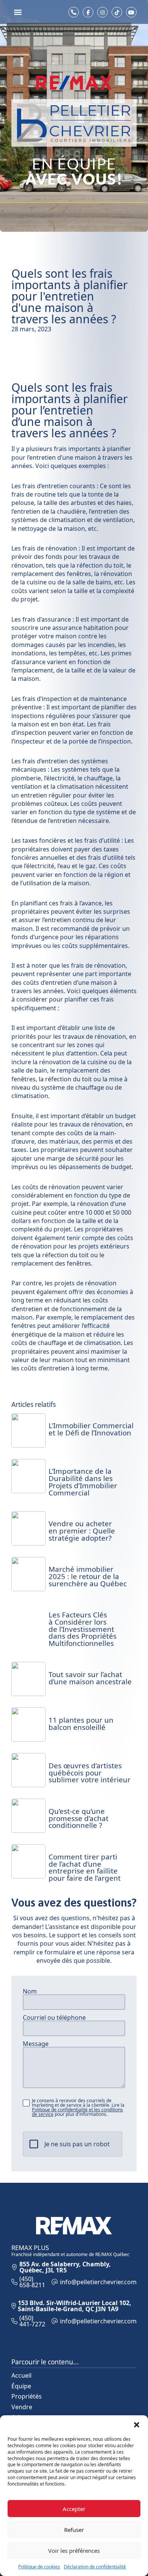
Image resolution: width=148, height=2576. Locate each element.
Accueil (21, 2375)
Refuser (74, 2530)
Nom (30, 1991)
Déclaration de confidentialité (95, 2567)
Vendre (22, 2407)
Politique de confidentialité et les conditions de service (77, 2112)
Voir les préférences (74, 2551)
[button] (137, 2425)
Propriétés (27, 2396)
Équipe (21, 2386)
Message (36, 2044)
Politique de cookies (39, 2567)
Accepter (74, 2509)
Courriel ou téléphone (54, 2017)
